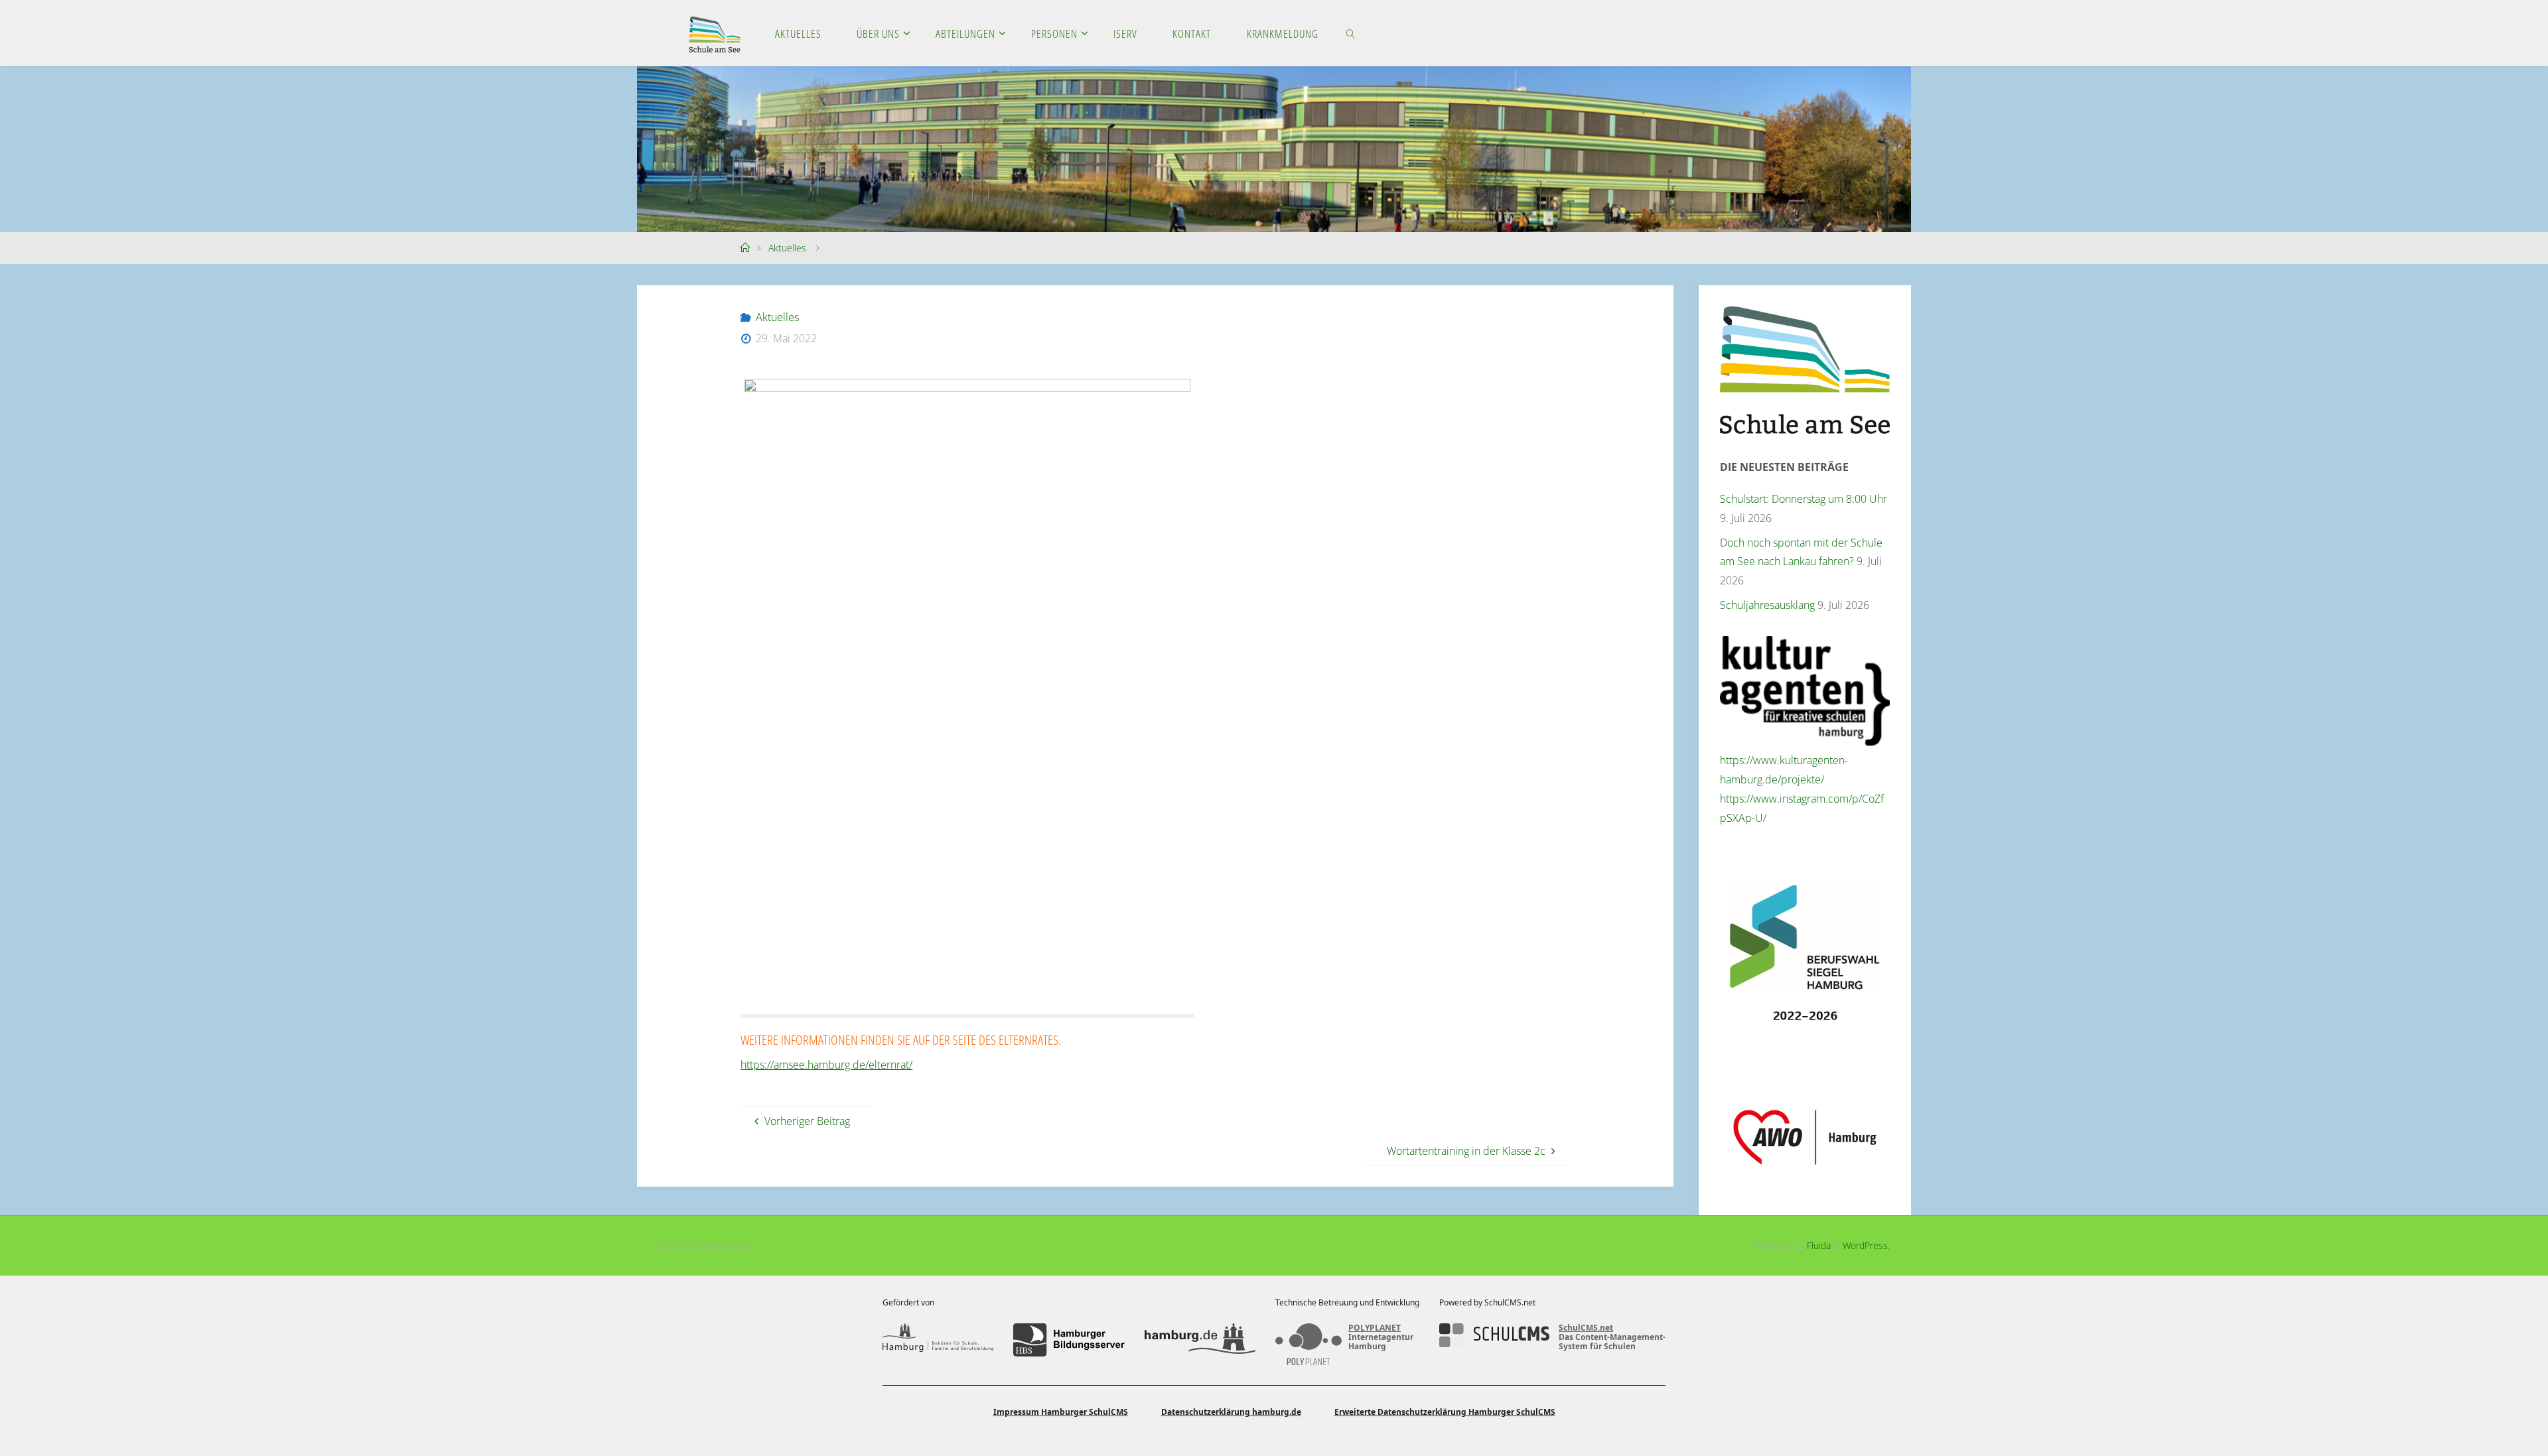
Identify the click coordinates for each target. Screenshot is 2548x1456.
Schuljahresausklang (1767, 605)
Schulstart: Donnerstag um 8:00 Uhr (1804, 499)
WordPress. (1866, 1245)
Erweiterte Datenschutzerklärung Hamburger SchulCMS (1445, 1412)
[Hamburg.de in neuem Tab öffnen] (1200, 1340)
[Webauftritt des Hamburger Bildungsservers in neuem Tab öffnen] (1069, 1340)
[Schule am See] (715, 33)
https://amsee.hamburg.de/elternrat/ (826, 1065)
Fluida (1817, 1245)
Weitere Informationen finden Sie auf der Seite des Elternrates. (901, 1039)
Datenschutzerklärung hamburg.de (1231, 1412)
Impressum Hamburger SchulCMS (1061, 1412)
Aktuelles (787, 248)
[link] (1351, 33)
